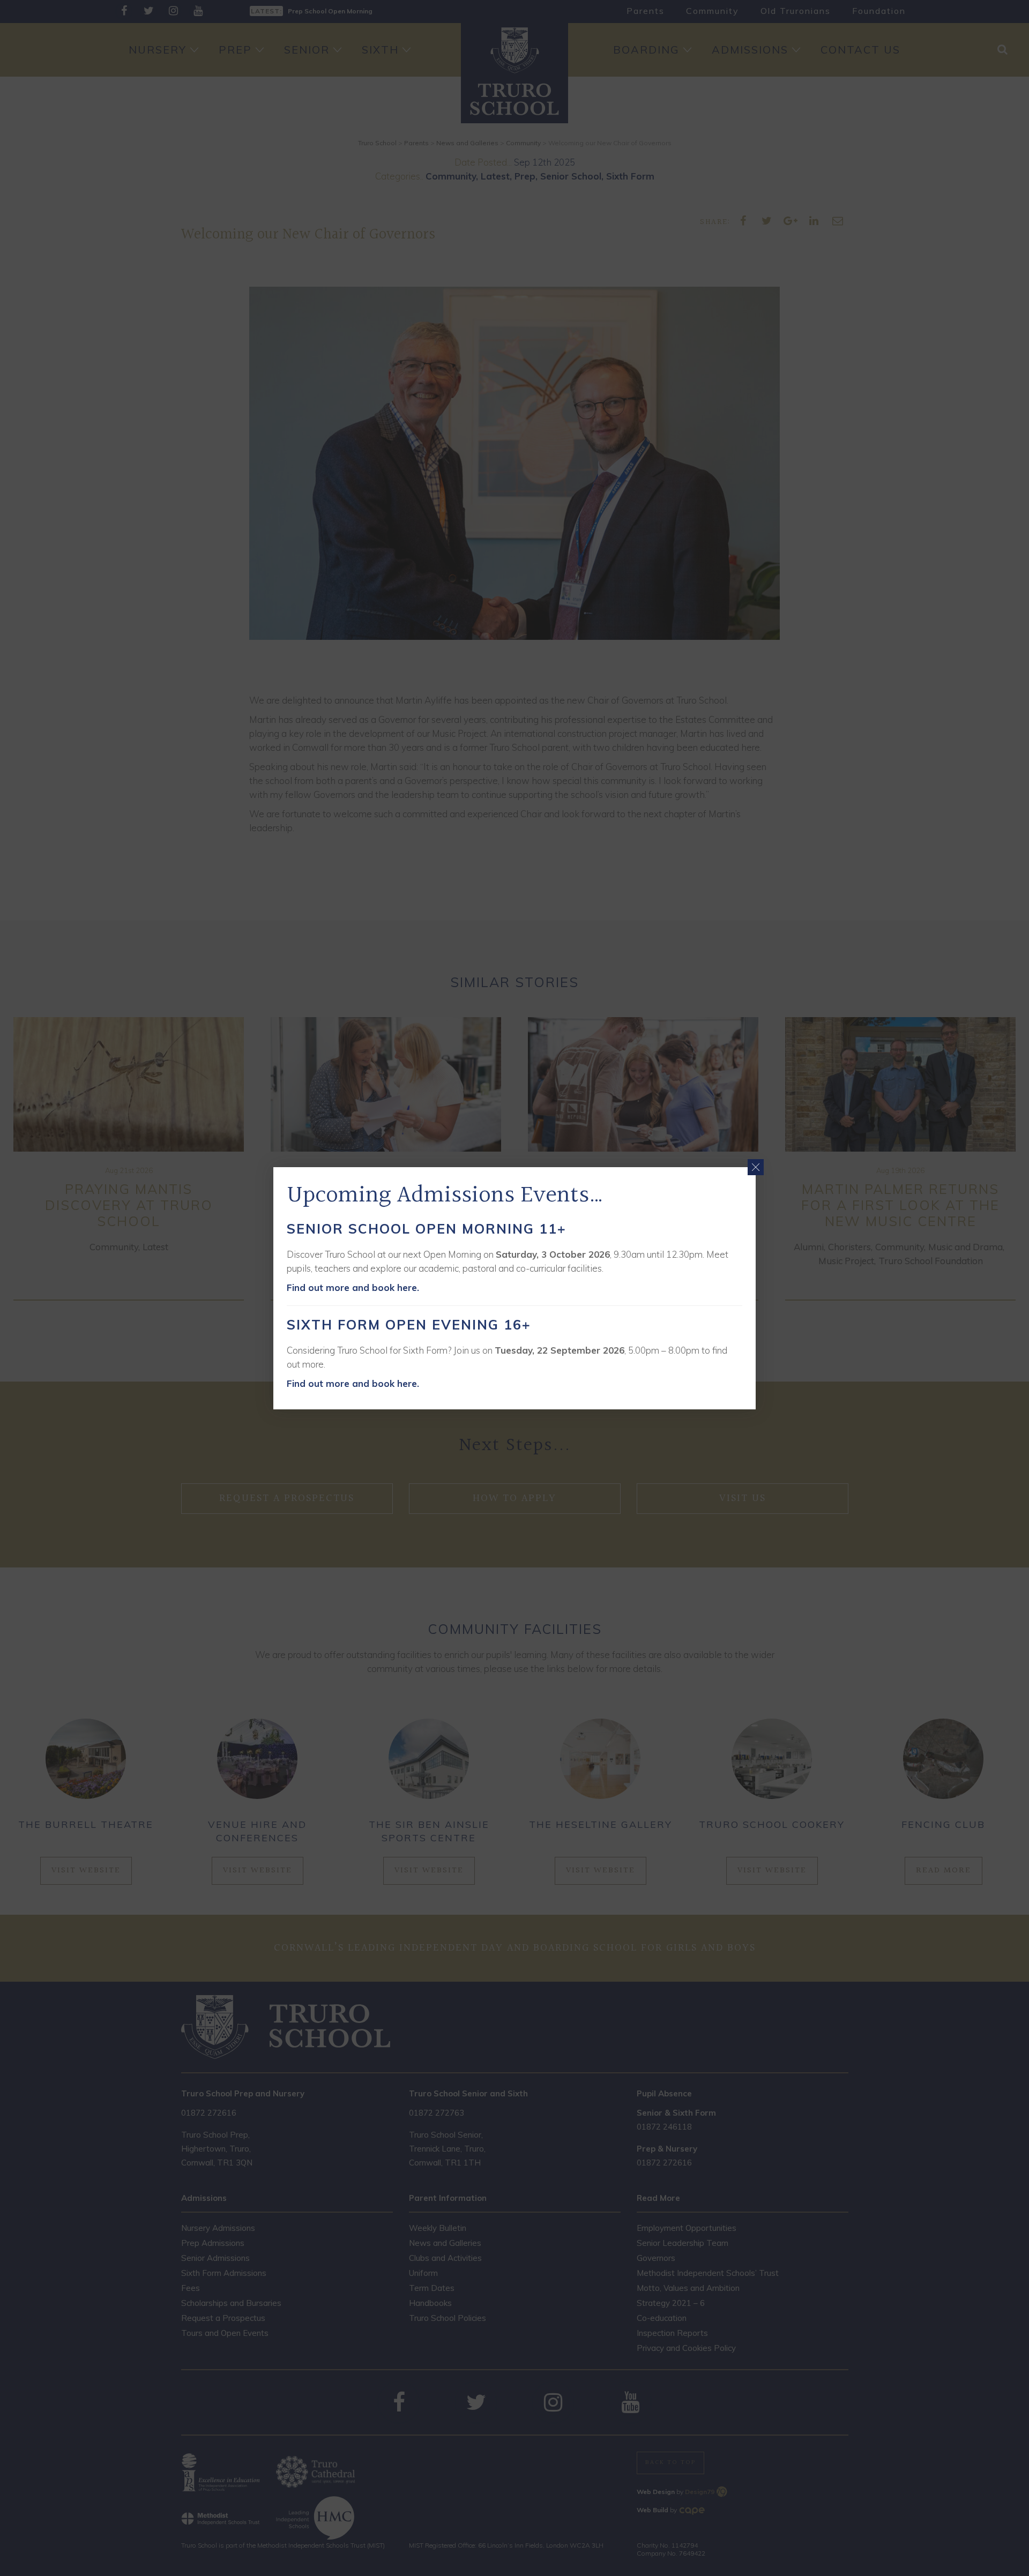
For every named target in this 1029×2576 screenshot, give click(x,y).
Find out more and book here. (353, 1287)
